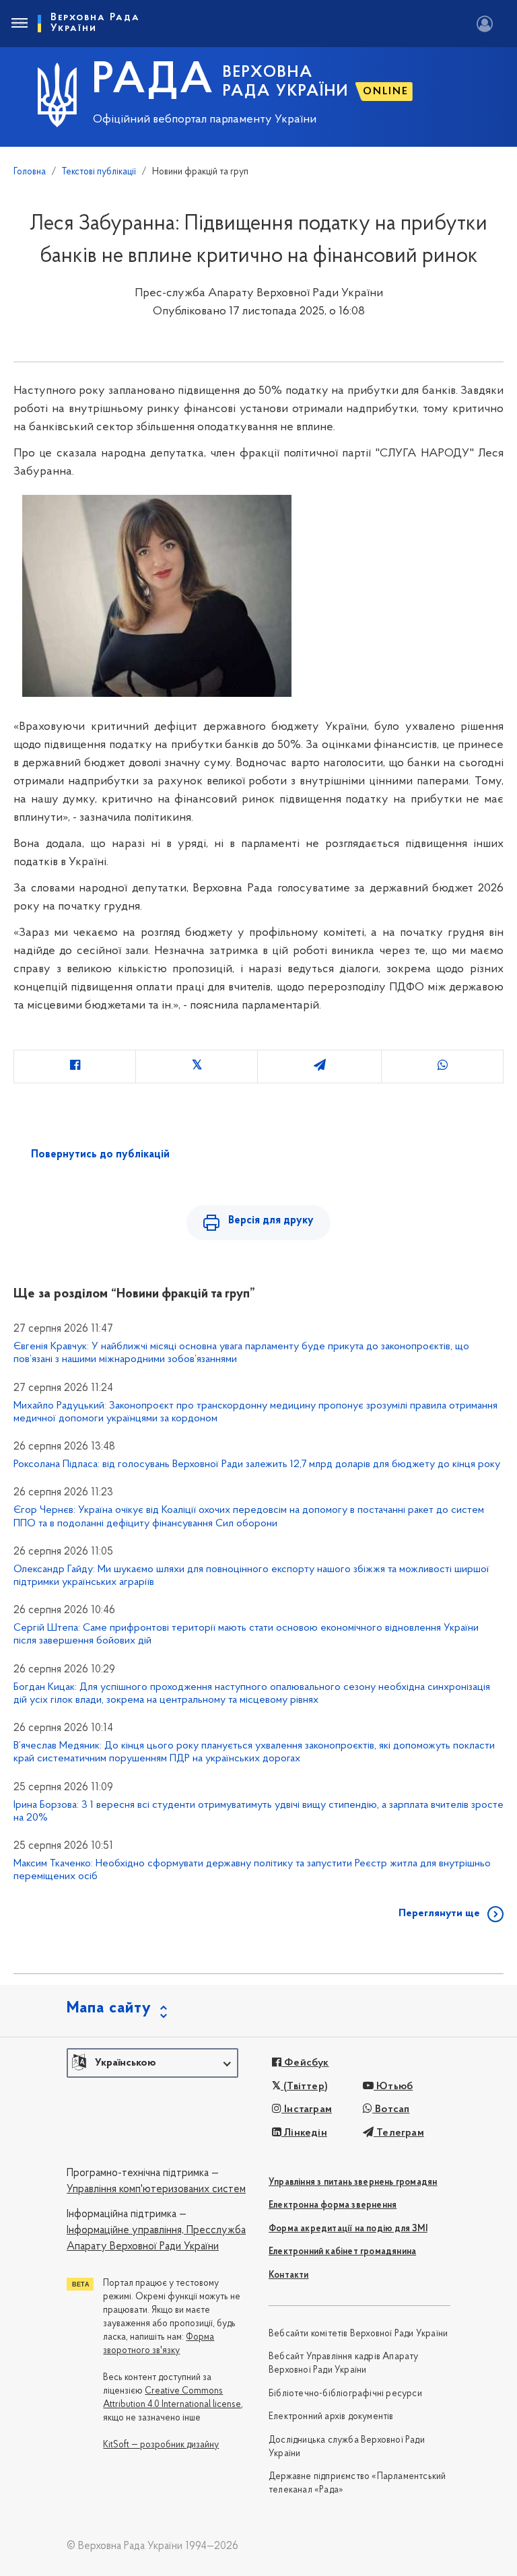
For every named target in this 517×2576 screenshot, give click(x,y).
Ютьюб (393, 2087)
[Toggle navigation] (19, 24)
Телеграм (399, 2133)
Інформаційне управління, (125, 2231)
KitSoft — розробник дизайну (161, 2445)
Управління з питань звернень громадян (353, 2182)
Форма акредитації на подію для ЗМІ (348, 2229)
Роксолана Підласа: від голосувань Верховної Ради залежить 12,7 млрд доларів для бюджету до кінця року (257, 1464)
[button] (152, 2063)
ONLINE (386, 92)
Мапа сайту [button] (109, 2008)
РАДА (153, 81)
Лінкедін (304, 2133)
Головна (30, 172)
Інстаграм (307, 2109)
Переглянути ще (439, 1913)
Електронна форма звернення (333, 2205)
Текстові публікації (99, 172)
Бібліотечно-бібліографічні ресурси (345, 2394)
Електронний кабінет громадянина (342, 2252)
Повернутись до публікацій (100, 1155)
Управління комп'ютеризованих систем (156, 2190)
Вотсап (391, 2109)
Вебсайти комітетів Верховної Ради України (358, 2334)
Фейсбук (305, 2063)
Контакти (289, 2275)
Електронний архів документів (331, 2417)
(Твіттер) (304, 2087)
